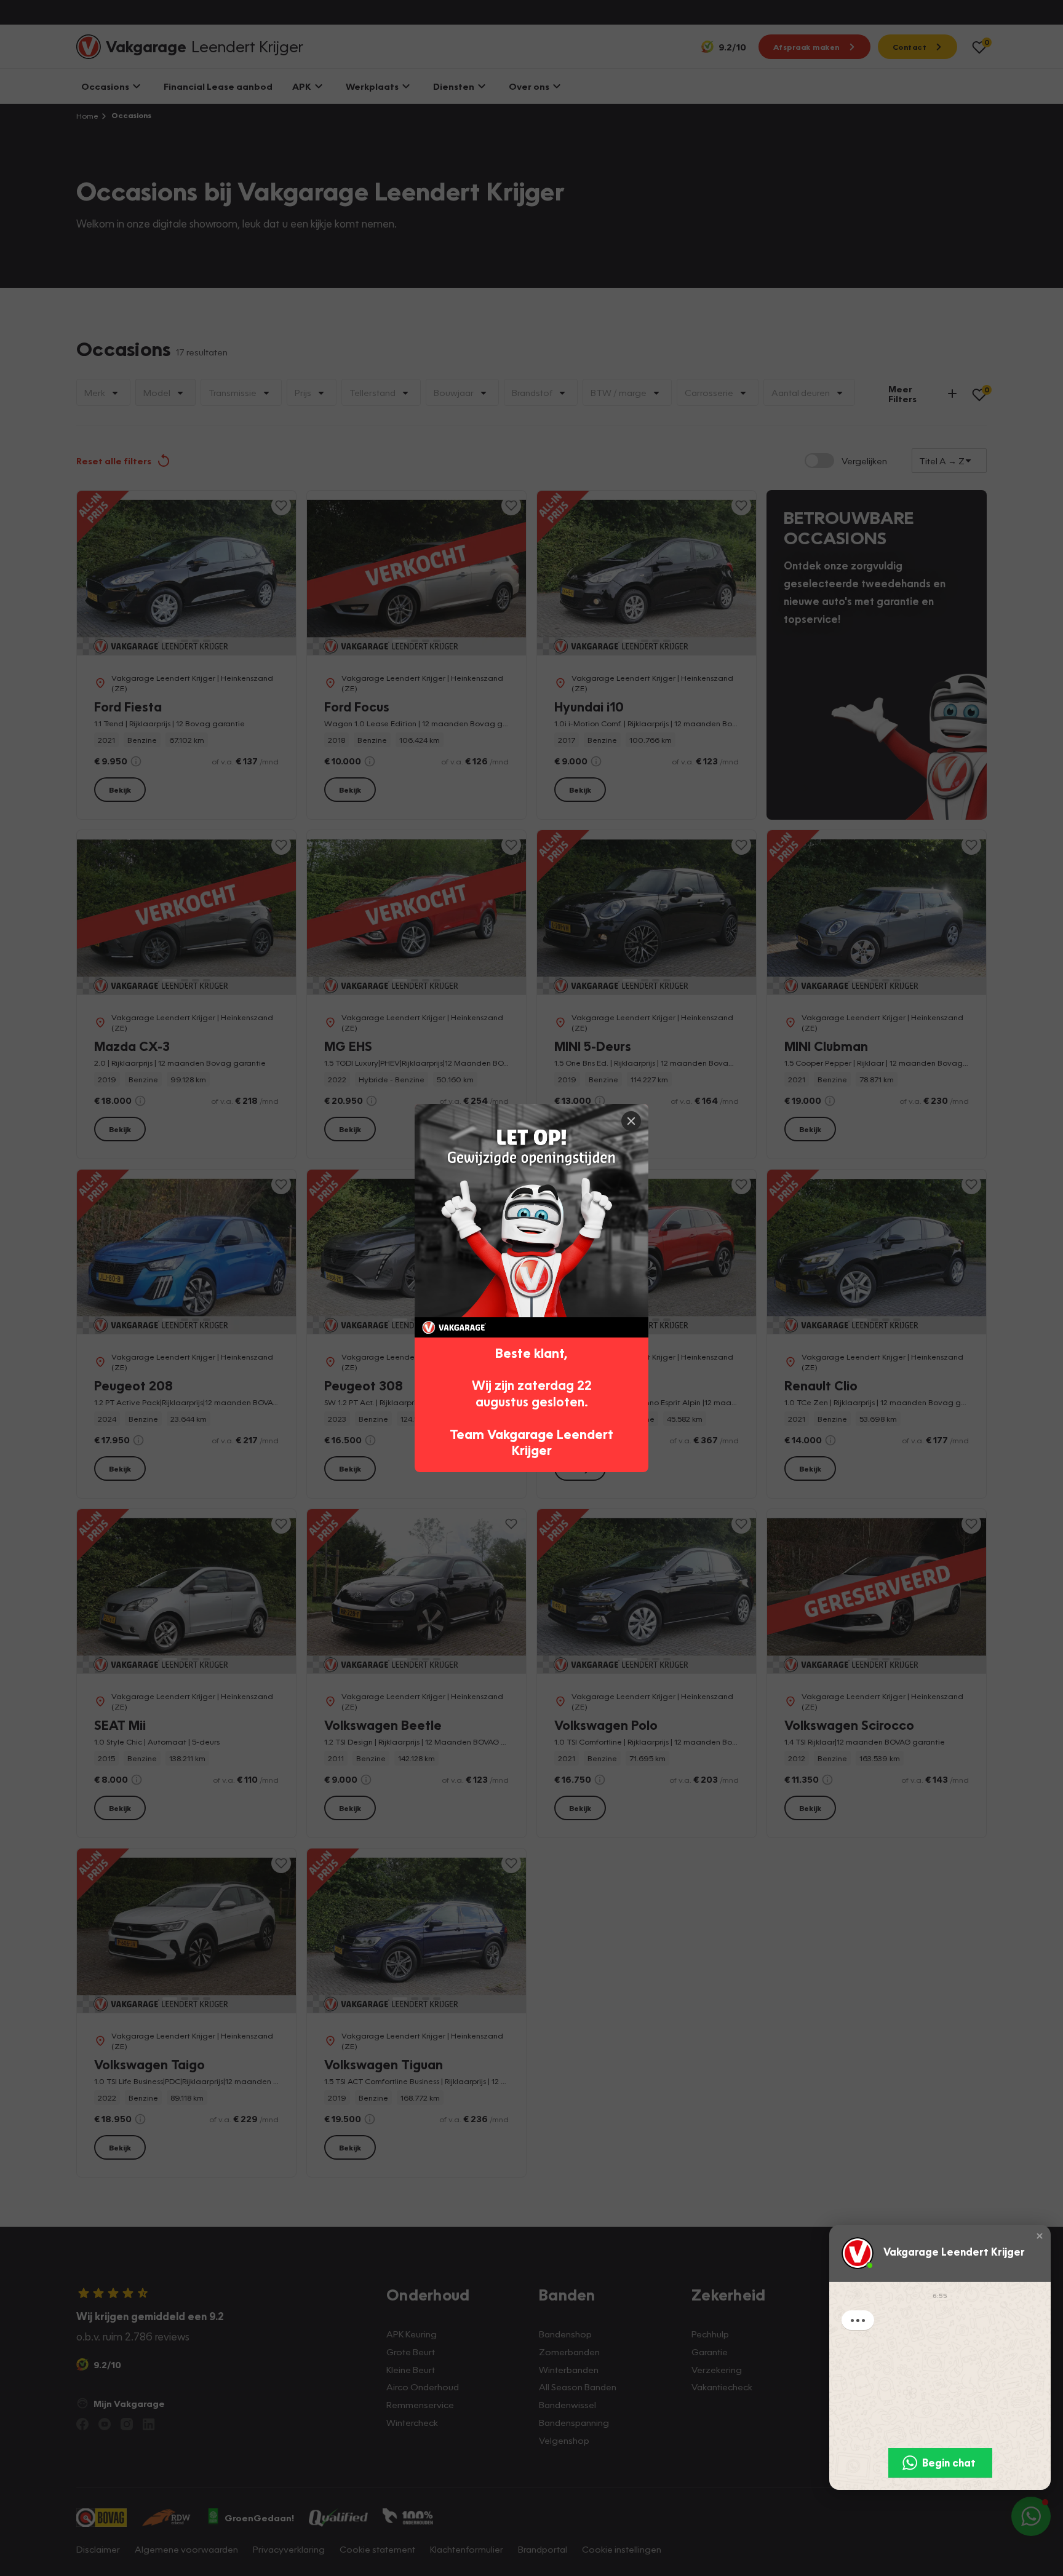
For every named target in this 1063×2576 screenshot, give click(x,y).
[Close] (631, 1121)
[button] (1040, 2235)
